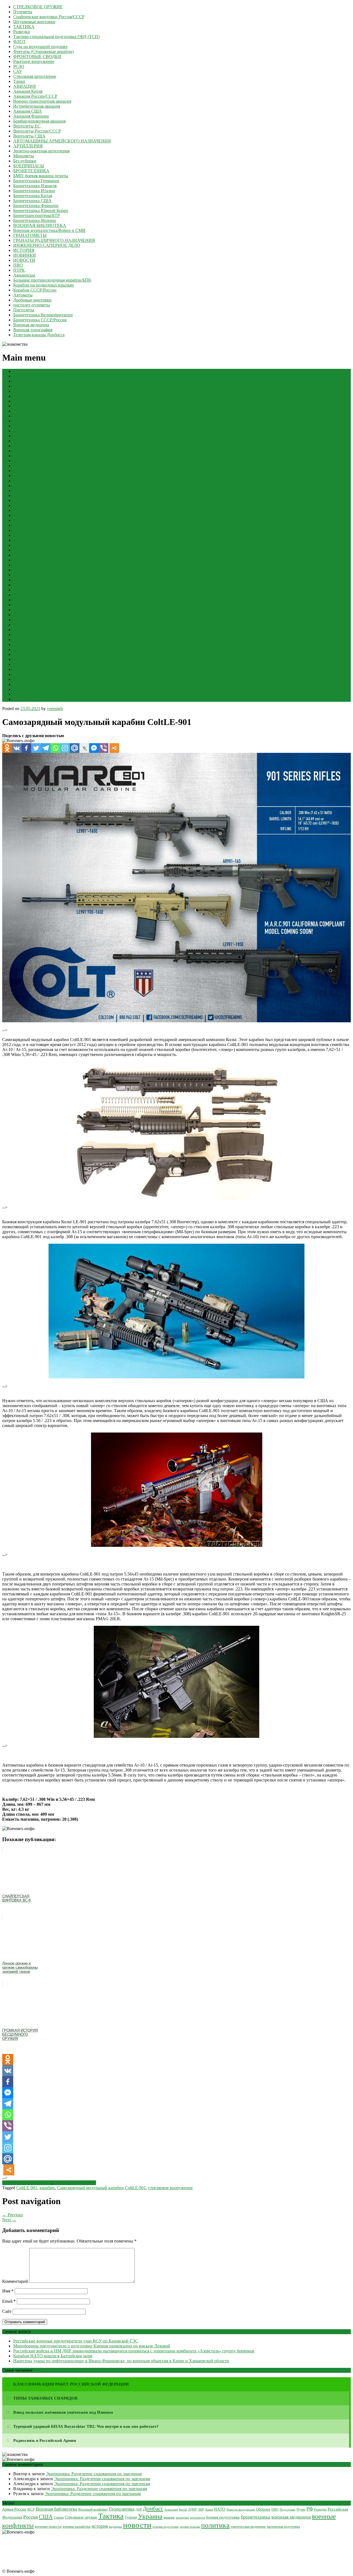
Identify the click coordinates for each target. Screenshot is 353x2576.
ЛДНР (192, 2510)
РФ (310, 2509)
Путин (301, 2509)
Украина (150, 2516)
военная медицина (291, 2517)
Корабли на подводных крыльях (44, 285)
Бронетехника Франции (36, 206)
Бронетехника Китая (33, 196)
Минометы (24, 156)
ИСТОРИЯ (24, 250)
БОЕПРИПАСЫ (29, 166)
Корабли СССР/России (35, 290)
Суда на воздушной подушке (40, 47)
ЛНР (201, 2509)
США (46, 2517)
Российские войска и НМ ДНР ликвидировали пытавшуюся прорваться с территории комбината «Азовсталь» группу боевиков (134, 2351)
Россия (30, 2517)
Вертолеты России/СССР (37, 131)
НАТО (220, 2509)
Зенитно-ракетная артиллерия (41, 151)
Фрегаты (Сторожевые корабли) (43, 51)
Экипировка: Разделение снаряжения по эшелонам (94, 2474)
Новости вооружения (241, 2509)
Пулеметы (23, 12)
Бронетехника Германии (36, 181)
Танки (19, 81)
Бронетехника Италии (34, 191)
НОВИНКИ (25, 255)
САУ (18, 71)
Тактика (111, 2516)
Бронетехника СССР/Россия (40, 320)
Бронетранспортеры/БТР (37, 215)
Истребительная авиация (37, 106)
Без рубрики (25, 161)
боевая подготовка (223, 2517)
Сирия (59, 2517)
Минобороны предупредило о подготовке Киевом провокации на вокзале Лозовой (92, 2346)
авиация (169, 2518)
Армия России (14, 2509)
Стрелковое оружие (81, 2517)
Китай (183, 2509)
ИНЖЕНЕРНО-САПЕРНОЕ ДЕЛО (47, 245)
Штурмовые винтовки (34, 22)
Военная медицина (31, 325)
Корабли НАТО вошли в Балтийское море (53, 2356)
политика (215, 2525)
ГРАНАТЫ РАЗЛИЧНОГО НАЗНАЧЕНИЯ (54, 240)
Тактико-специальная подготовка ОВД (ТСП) (56, 37)
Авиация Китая (28, 91)
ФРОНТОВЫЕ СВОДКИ (37, 56)
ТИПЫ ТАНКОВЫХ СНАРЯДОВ (45, 2398)
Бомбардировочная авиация (39, 121)
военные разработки (77, 2527)
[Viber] (104, 748)
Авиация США (28, 111)
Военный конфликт (93, 2509)
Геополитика (122, 2509)
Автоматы (23, 295)
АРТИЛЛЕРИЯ (28, 146)
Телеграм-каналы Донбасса (39, 335)
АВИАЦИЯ (25, 86)
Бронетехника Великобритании (43, 315)
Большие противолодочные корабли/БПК (52, 280)
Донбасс (153, 2509)
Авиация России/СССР (35, 96)
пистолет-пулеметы (32, 305)
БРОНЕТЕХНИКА (31, 171)
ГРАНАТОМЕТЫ (30, 235)
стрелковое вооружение (170, 2188)
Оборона (263, 2509)
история (100, 2526)
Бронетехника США (32, 201)
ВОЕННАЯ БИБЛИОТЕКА (40, 225)
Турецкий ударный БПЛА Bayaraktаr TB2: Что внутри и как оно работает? (86, 2426)
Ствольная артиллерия (34, 76)
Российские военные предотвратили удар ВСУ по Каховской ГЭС (76, 2341)
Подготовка (288, 2510)
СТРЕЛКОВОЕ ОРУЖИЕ (38, 7)
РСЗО (19, 66)
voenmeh (55, 709)
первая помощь (190, 2527)
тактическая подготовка (283, 2527)
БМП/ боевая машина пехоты (41, 176)
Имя (8, 2291)
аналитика (182, 2517)
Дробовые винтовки (32, 300)
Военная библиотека (57, 2509)
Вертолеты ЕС (27, 126)
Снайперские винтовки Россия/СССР (49, 17)
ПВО (18, 265)
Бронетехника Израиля (35, 186)
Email (9, 2301)
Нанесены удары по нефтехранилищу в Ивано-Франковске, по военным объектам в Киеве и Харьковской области (121, 2361)
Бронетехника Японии (35, 220)
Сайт (7, 2311)
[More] (114, 748)
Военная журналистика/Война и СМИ (49, 230)
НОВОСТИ (24, 260)
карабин (47, 2188)
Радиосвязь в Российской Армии (45, 2440)
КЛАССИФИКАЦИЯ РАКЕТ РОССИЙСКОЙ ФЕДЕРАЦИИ (71, 2384)
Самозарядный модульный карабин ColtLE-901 (101, 2188)
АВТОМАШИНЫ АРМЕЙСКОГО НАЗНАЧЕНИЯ (62, 141)
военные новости (48, 2526)
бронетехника (256, 2517)
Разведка (22, 32)
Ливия (209, 2509)
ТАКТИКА (24, 27)
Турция (131, 2517)
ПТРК (19, 270)
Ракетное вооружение (34, 61)
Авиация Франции (31, 116)
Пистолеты (24, 310)
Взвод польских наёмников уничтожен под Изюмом (63, 2412)
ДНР (139, 2509)
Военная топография (33, 330)
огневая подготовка (166, 2527)
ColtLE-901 (27, 2188)
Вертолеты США (29, 136)
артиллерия (197, 2517)
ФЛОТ (19, 42)
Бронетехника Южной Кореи (41, 211)
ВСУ (31, 2509)
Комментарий (15, 2281)
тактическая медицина (248, 2526)
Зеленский (171, 2509)
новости (137, 2525)
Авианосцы (24, 275)
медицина (115, 2527)
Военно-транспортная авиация (42, 101)
